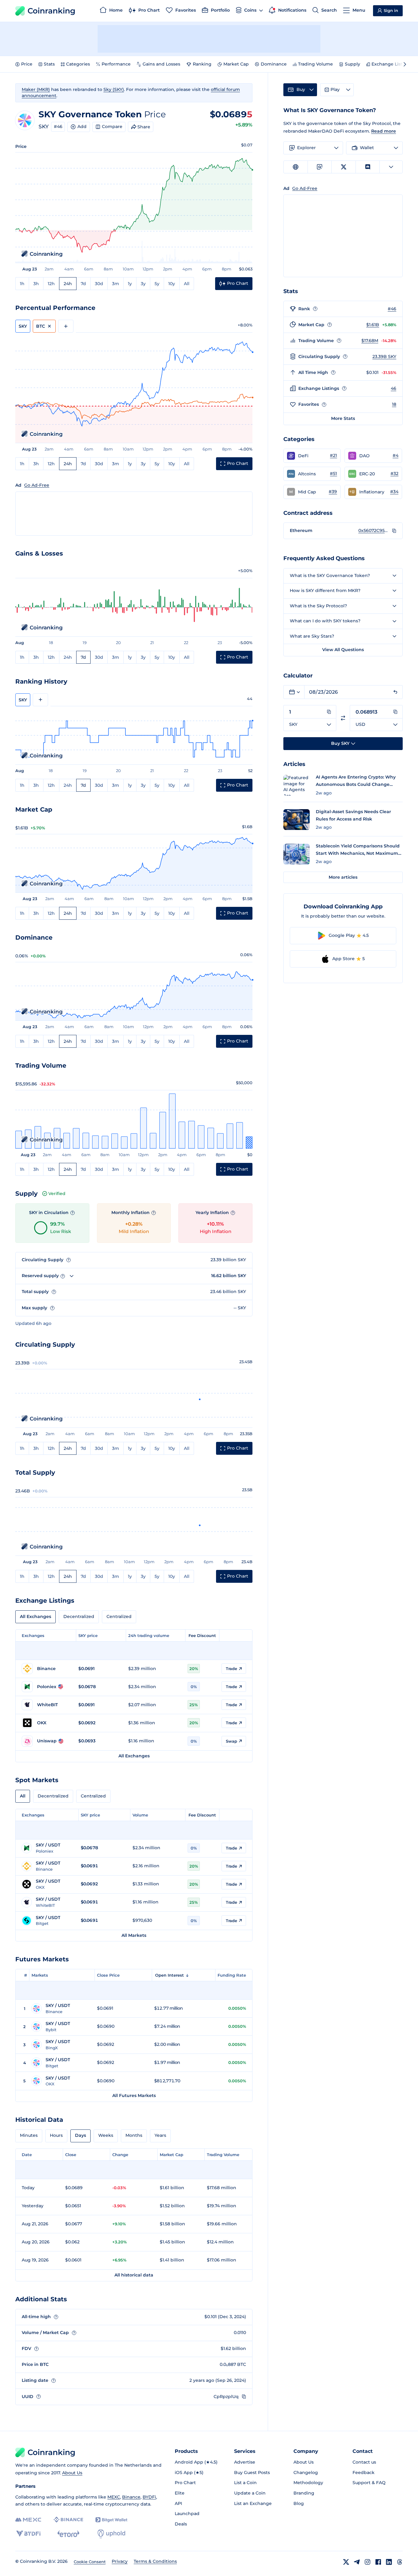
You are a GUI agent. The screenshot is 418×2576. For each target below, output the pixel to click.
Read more (384, 131)
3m (116, 284)
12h (51, 284)
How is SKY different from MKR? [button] (325, 590)
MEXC (114, 2497)
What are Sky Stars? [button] (312, 636)
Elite (180, 2493)
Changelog (306, 2472)
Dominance (274, 64)
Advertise (245, 2462)
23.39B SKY (384, 356)
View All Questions (343, 650)
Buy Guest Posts (252, 2472)
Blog (299, 2503)
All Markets (134, 1935)
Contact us (364, 2462)
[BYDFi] (28, 2534)
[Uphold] (111, 2534)
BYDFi (149, 2497)
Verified (57, 1194)
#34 (394, 492)
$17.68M (370, 341)
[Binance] (68, 2520)
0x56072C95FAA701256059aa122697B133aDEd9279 (374, 530)
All (187, 284)
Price (27, 64)
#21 (333, 455)
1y (130, 284)
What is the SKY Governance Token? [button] (330, 575)
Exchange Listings (392, 64)
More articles (343, 877)
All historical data (134, 2275)
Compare (112, 126)
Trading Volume (315, 64)
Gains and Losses (161, 64)
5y (157, 284)
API (178, 2503)
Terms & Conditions (155, 2561)
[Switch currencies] (343, 718)
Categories (78, 64)
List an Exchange (253, 2503)
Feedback (364, 2472)
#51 (333, 473)
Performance (116, 64)
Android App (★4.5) (196, 2462)
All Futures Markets (134, 2095)
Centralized (119, 1616)
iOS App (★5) (189, 2472)
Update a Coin (250, 2493)
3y (143, 284)
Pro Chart (185, 2483)
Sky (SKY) (114, 89)
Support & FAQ (369, 2483)
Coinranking (51, 11)
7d (83, 284)
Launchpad (187, 2514)
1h (22, 284)
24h (68, 284)
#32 (394, 473)
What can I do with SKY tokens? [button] (325, 621)
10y (172, 284)
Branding (304, 2493)
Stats (49, 64)
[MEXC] (28, 2520)
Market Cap (236, 64)
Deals (181, 2524)
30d (99, 284)
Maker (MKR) (36, 89)
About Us (72, 2473)
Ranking (202, 64)
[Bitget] (111, 2520)
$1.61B (373, 325)
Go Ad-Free (37, 485)
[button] (312, 456)
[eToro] (68, 2534)
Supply (353, 64)
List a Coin (245, 2483)
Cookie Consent (90, 2562)
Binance (131, 2497)
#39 (333, 492)
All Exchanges (35, 1616)
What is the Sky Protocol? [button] (318, 606)
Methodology (308, 2483)
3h (36, 284)
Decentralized (79, 1616)
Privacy (120, 2561)
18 (394, 404)
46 (394, 388)
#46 (58, 126)
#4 (396, 455)
